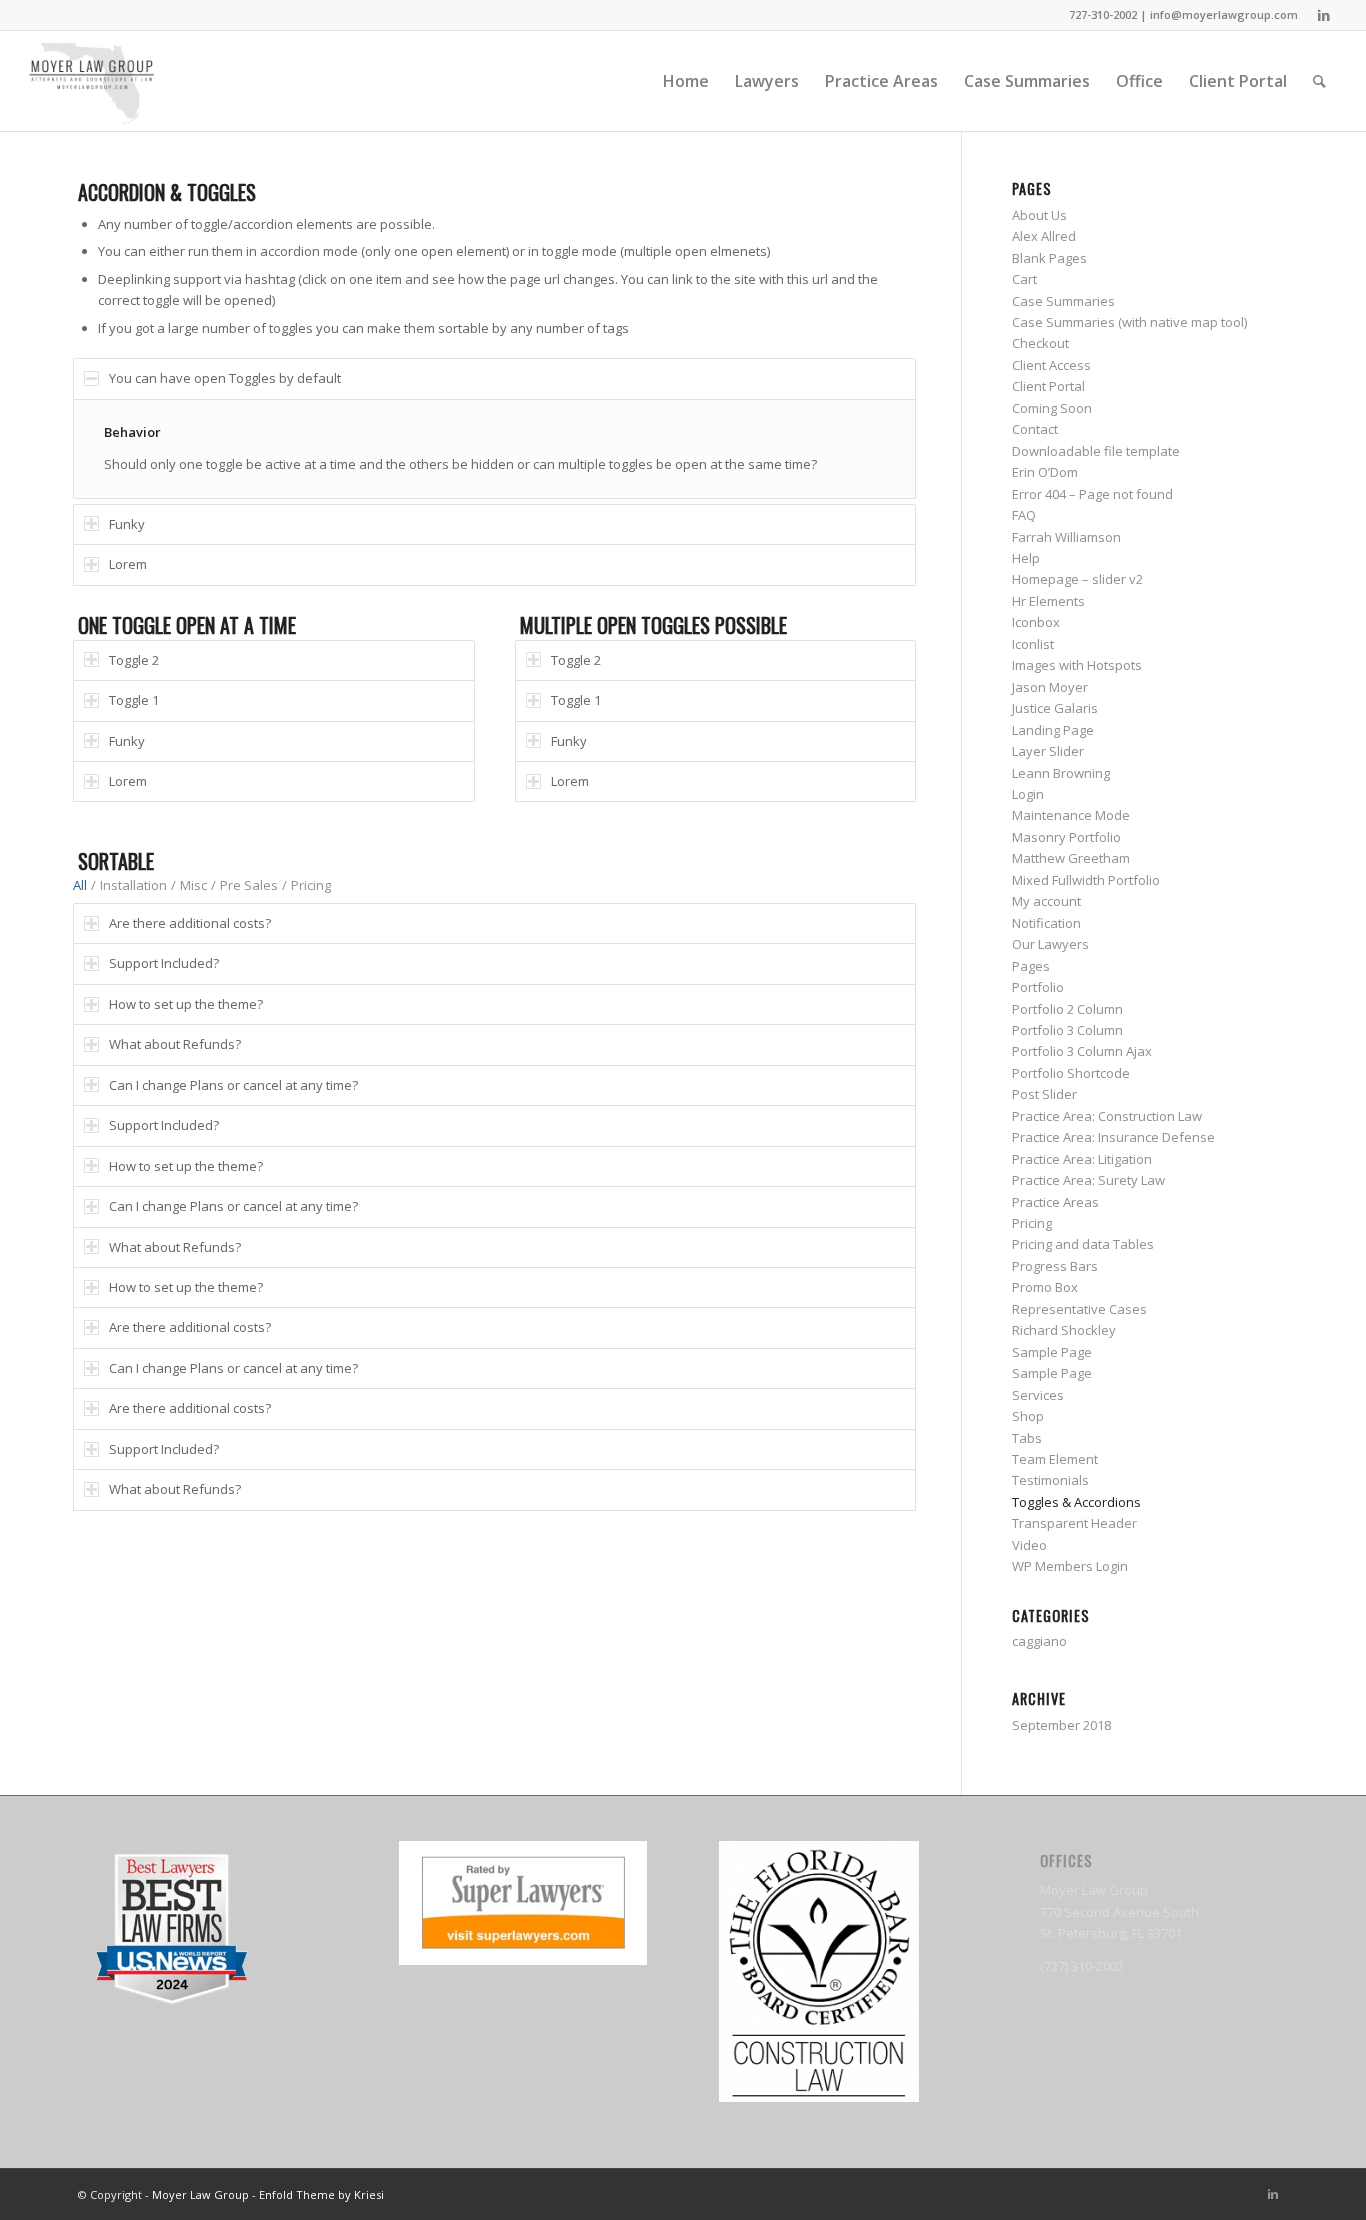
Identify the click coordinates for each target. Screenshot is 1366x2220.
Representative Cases (1079, 1309)
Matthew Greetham (1071, 858)
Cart (1024, 279)
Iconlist (1033, 644)
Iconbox (1036, 622)
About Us (1039, 215)
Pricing (311, 885)
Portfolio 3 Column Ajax (1082, 1051)
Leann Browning (1061, 773)
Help (1026, 558)
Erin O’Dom (1045, 472)
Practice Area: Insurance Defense (1113, 1137)
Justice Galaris (1055, 708)
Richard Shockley (1064, 1330)
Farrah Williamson (1066, 537)
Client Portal (1048, 386)
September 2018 (1061, 1725)
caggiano (1039, 1641)
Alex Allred (1044, 236)
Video (1029, 1545)
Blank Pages (1049, 258)
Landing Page (1053, 730)
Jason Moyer (1050, 687)
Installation (133, 885)
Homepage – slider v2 (1077, 579)
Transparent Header (1074, 1523)
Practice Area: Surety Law (1088, 1180)
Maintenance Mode (1071, 815)
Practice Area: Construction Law (1107, 1116)
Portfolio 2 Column (1067, 1009)
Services (1038, 1395)
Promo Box (1045, 1287)
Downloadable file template (1096, 451)
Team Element (1055, 1459)
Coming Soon (1052, 408)
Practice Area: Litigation (1082, 1159)
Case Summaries (1063, 301)
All (80, 885)
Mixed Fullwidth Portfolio (1086, 880)
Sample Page (1052, 1352)
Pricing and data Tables (1083, 1244)
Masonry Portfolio (1066, 837)
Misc (193, 885)
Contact (1035, 429)
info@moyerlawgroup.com (1224, 14)
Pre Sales (249, 885)
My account (1046, 901)
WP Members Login (1070, 1566)
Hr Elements (1048, 601)
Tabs (1027, 1438)
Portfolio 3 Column (1067, 1030)
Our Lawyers (1050, 944)
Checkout (1040, 343)
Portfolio (1038, 987)
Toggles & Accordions (1076, 1502)
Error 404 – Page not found (1092, 494)
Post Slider (1044, 1094)
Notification (1046, 923)
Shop (1028, 1416)
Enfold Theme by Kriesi (321, 2194)
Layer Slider (1048, 751)
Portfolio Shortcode (1071, 1073)
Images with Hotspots (1077, 665)
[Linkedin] (1324, 15)
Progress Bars (1055, 1266)
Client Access (1051, 365)
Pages (1031, 966)
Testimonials (1050, 1480)
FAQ (1024, 515)
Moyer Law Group (200, 2194)
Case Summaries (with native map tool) (1129, 322)
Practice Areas (1055, 1202)
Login (1028, 794)
